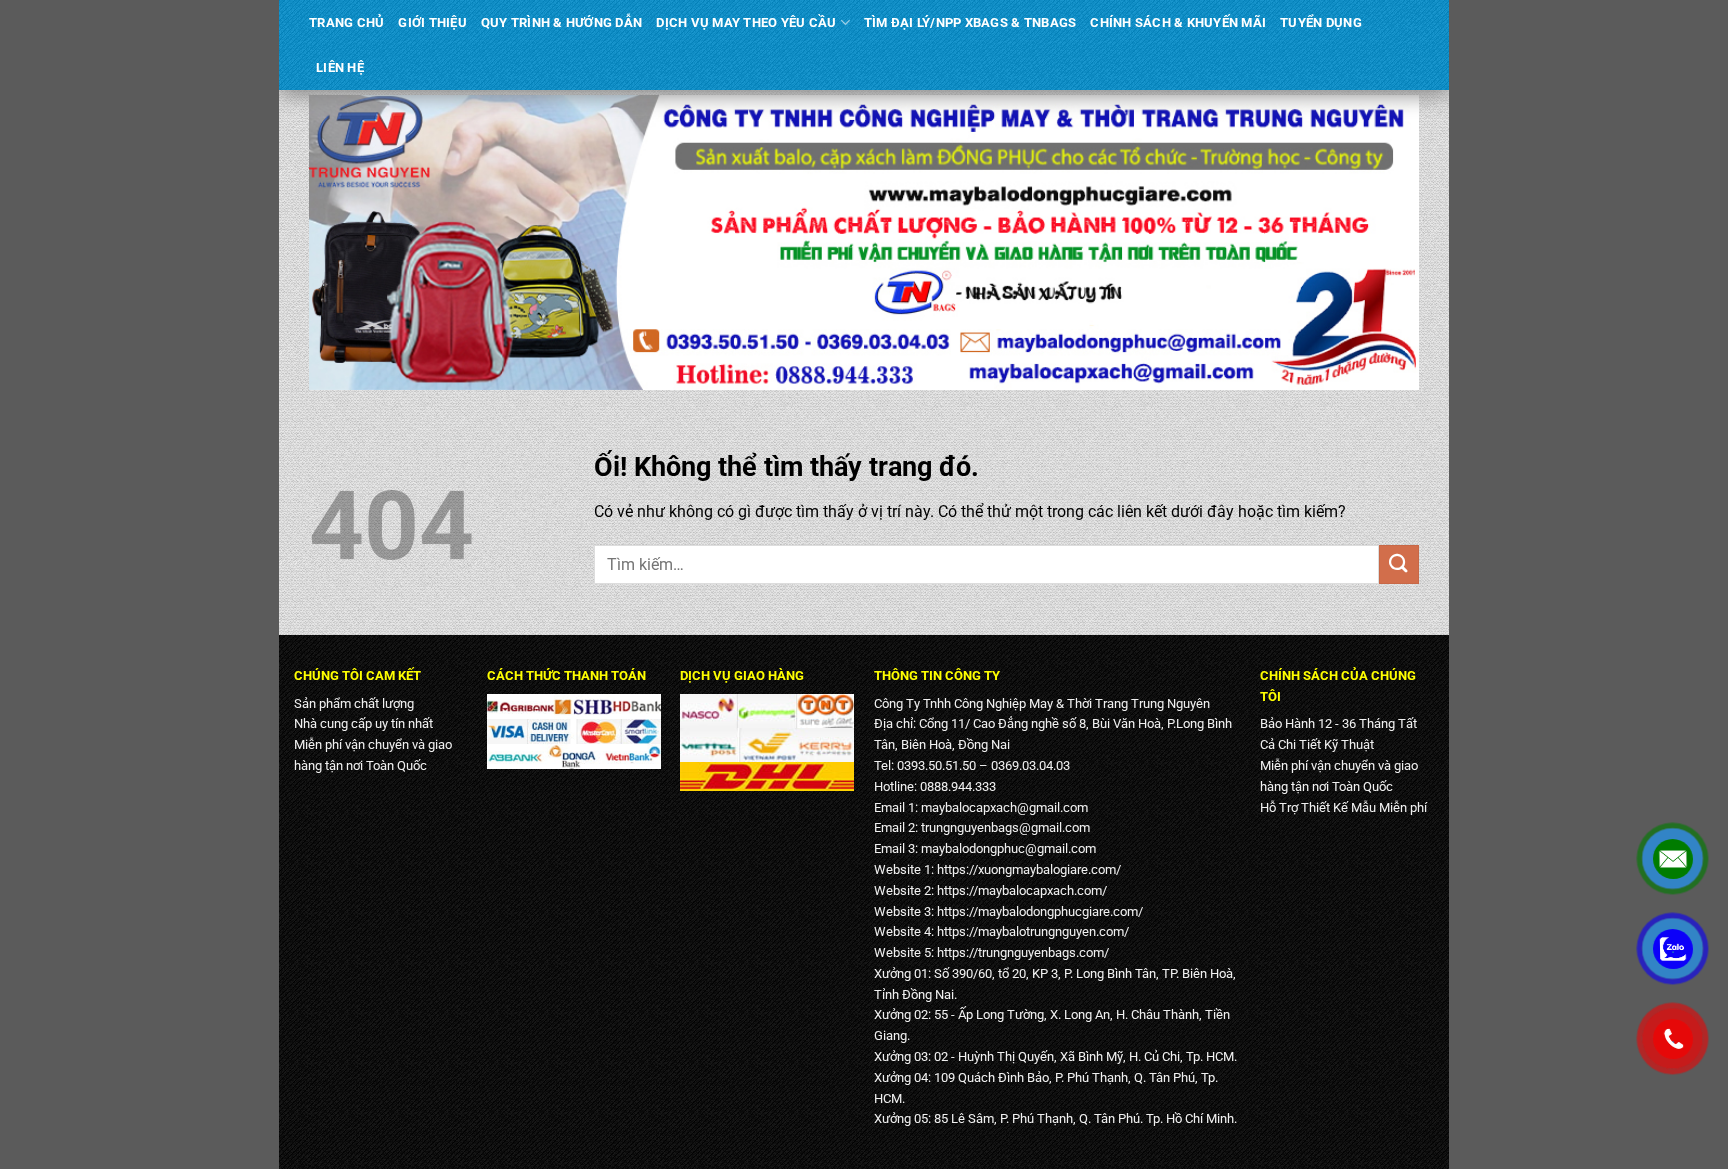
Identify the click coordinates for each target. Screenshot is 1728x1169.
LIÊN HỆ (340, 67)
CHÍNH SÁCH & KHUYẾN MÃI (1178, 22)
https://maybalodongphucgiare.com (1037, 911)
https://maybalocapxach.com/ (1022, 890)
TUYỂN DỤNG (1321, 22)
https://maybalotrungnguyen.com (1030, 931)
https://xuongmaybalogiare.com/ (1029, 869)
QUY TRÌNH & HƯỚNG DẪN (561, 22)
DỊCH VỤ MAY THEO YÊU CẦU (746, 22)
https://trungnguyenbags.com (1020, 952)
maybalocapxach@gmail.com (1004, 807)
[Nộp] (1399, 564)
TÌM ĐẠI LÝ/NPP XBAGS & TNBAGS (970, 22)
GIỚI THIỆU (432, 22)
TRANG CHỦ (346, 22)
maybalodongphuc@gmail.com (1008, 848)
